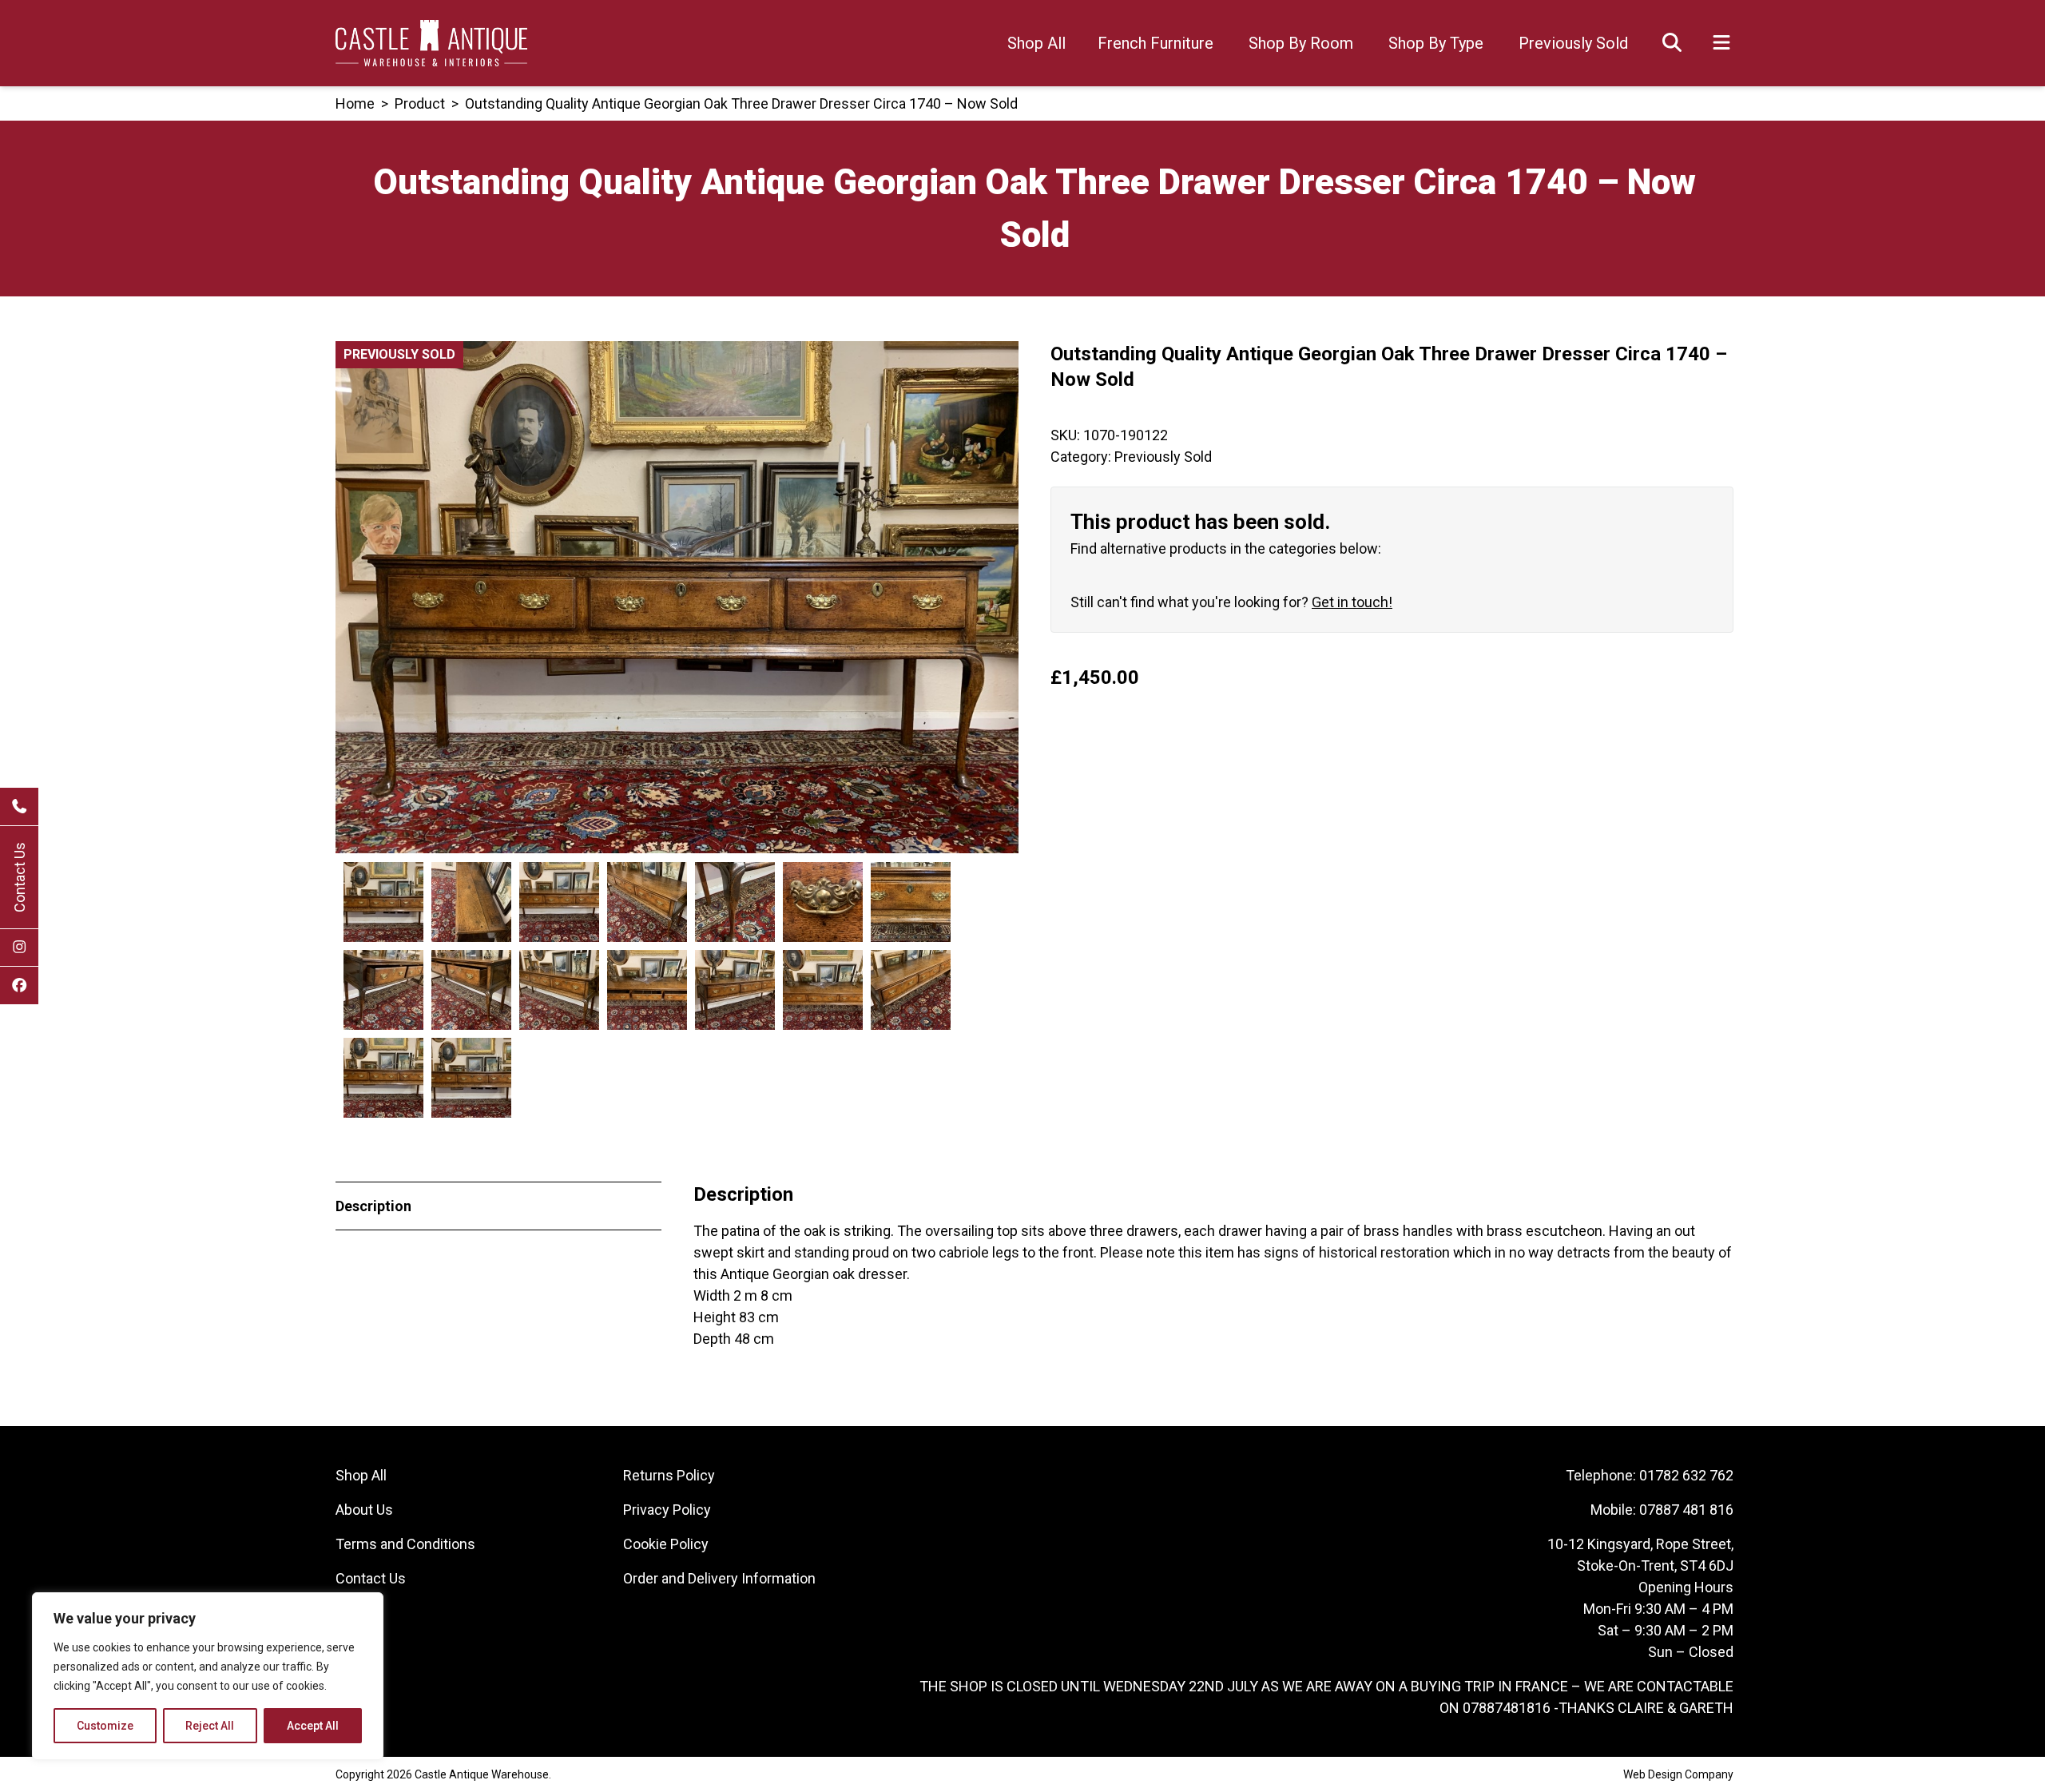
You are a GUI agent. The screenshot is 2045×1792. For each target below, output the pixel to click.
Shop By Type (1436, 43)
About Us (364, 1510)
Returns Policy (669, 1475)
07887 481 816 (1686, 1510)
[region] (208, 1676)
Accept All (313, 1726)
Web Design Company (1678, 1774)
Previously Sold (1573, 43)
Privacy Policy (667, 1510)
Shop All (1036, 43)
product (420, 103)
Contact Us (20, 877)
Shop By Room (1301, 43)
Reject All (210, 1726)
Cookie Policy (666, 1544)
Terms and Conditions (405, 1544)
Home (355, 103)
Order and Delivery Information (719, 1578)
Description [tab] (373, 1206)
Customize (105, 1726)
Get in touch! (1352, 602)
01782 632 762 (1686, 1475)
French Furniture (1156, 43)
